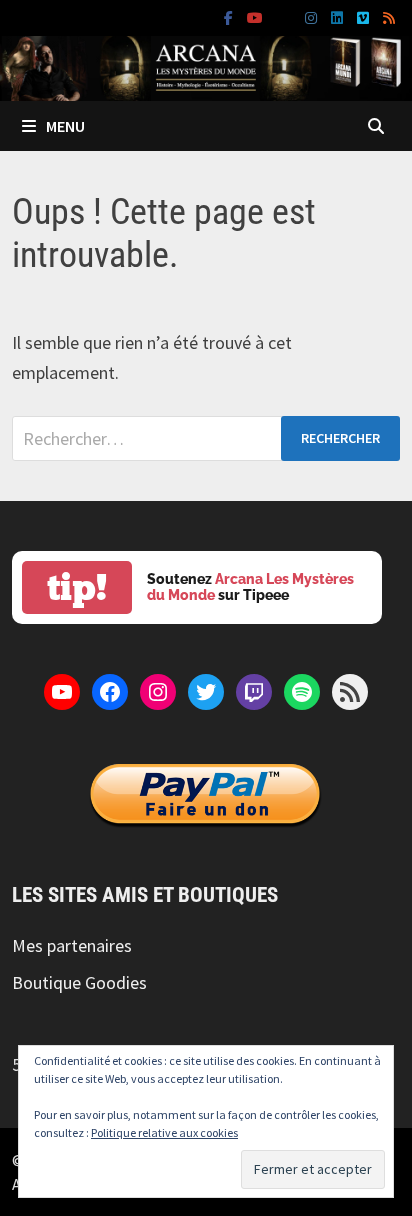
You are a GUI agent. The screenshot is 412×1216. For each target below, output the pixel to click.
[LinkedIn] (339, 16)
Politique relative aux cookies (164, 1132)
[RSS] (389, 16)
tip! (77, 587)
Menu (65, 126)
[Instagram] (313, 16)
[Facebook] (230, 16)
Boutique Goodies (79, 982)
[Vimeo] (365, 16)
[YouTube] (257, 16)
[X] (286, 16)
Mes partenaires (72, 945)
